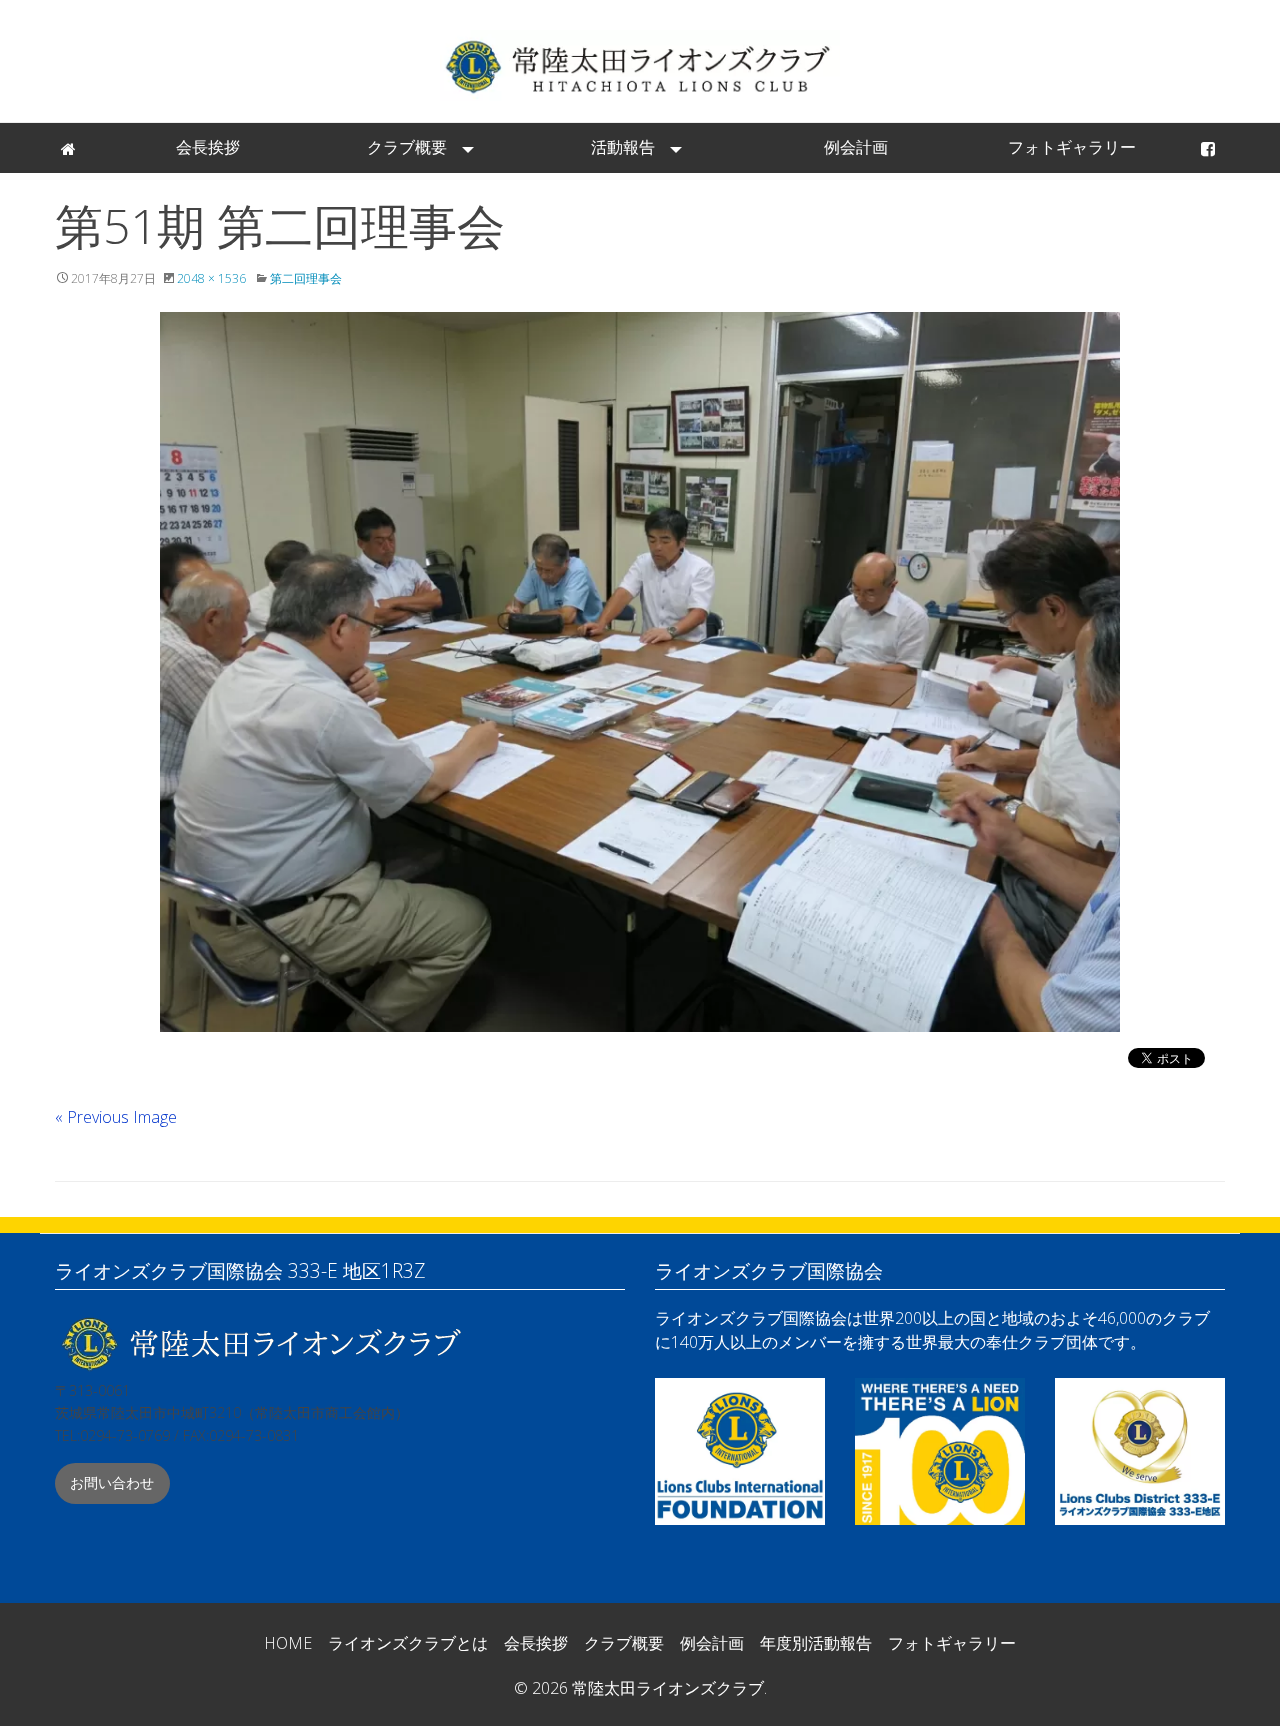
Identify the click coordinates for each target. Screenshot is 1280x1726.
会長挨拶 (208, 147)
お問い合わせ (112, 1482)
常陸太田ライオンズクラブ (640, 65)
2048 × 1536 (211, 278)
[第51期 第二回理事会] (640, 672)
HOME (288, 1643)
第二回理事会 (306, 278)
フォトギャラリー (1072, 147)
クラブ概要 (407, 147)
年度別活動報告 (816, 1643)
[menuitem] (70, 148)
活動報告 (623, 147)
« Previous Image (116, 1117)
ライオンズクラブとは (408, 1643)
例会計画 (856, 147)
